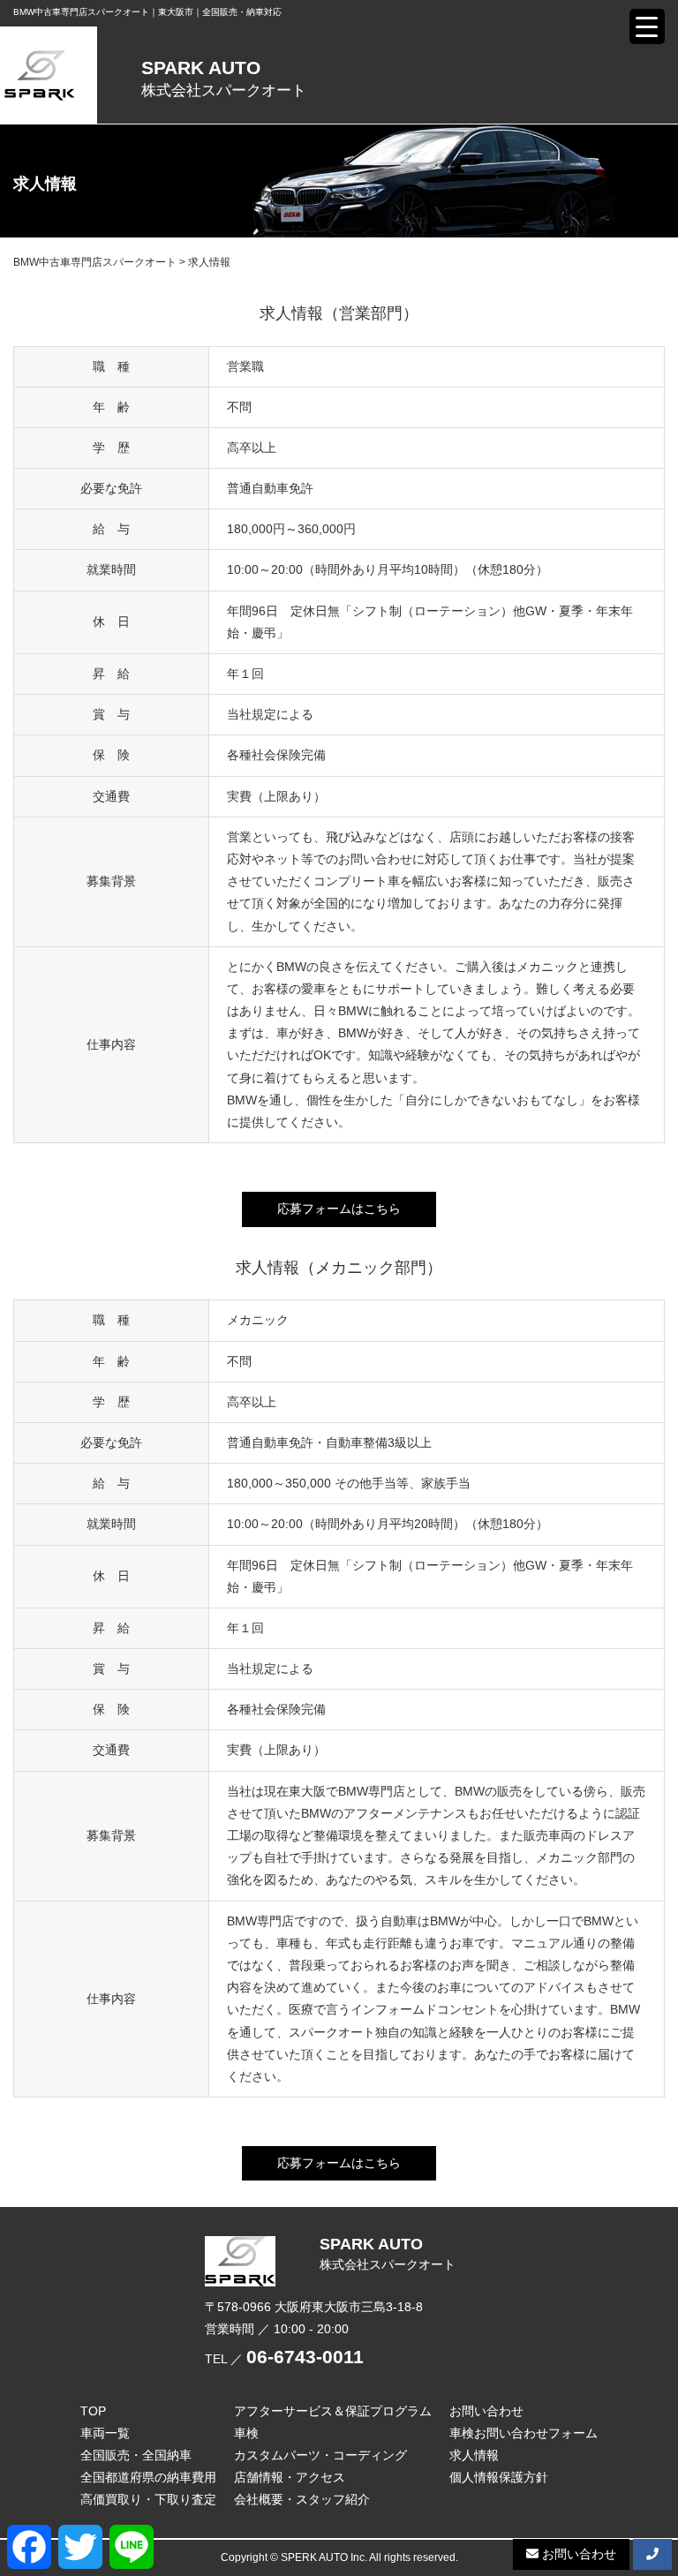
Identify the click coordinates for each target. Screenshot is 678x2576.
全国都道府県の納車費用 (148, 2477)
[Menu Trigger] (647, 26)
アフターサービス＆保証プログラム (333, 2411)
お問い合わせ (486, 2411)
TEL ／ (284, 2359)
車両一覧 (105, 2433)
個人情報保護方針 (499, 2477)
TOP (93, 2411)
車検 (246, 2433)
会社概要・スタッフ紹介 (302, 2499)
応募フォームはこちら (339, 1209)
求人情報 (474, 2455)
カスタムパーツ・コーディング (320, 2455)
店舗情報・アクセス (290, 2477)
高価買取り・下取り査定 (148, 2499)
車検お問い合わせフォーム (524, 2433)
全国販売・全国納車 (136, 2455)
